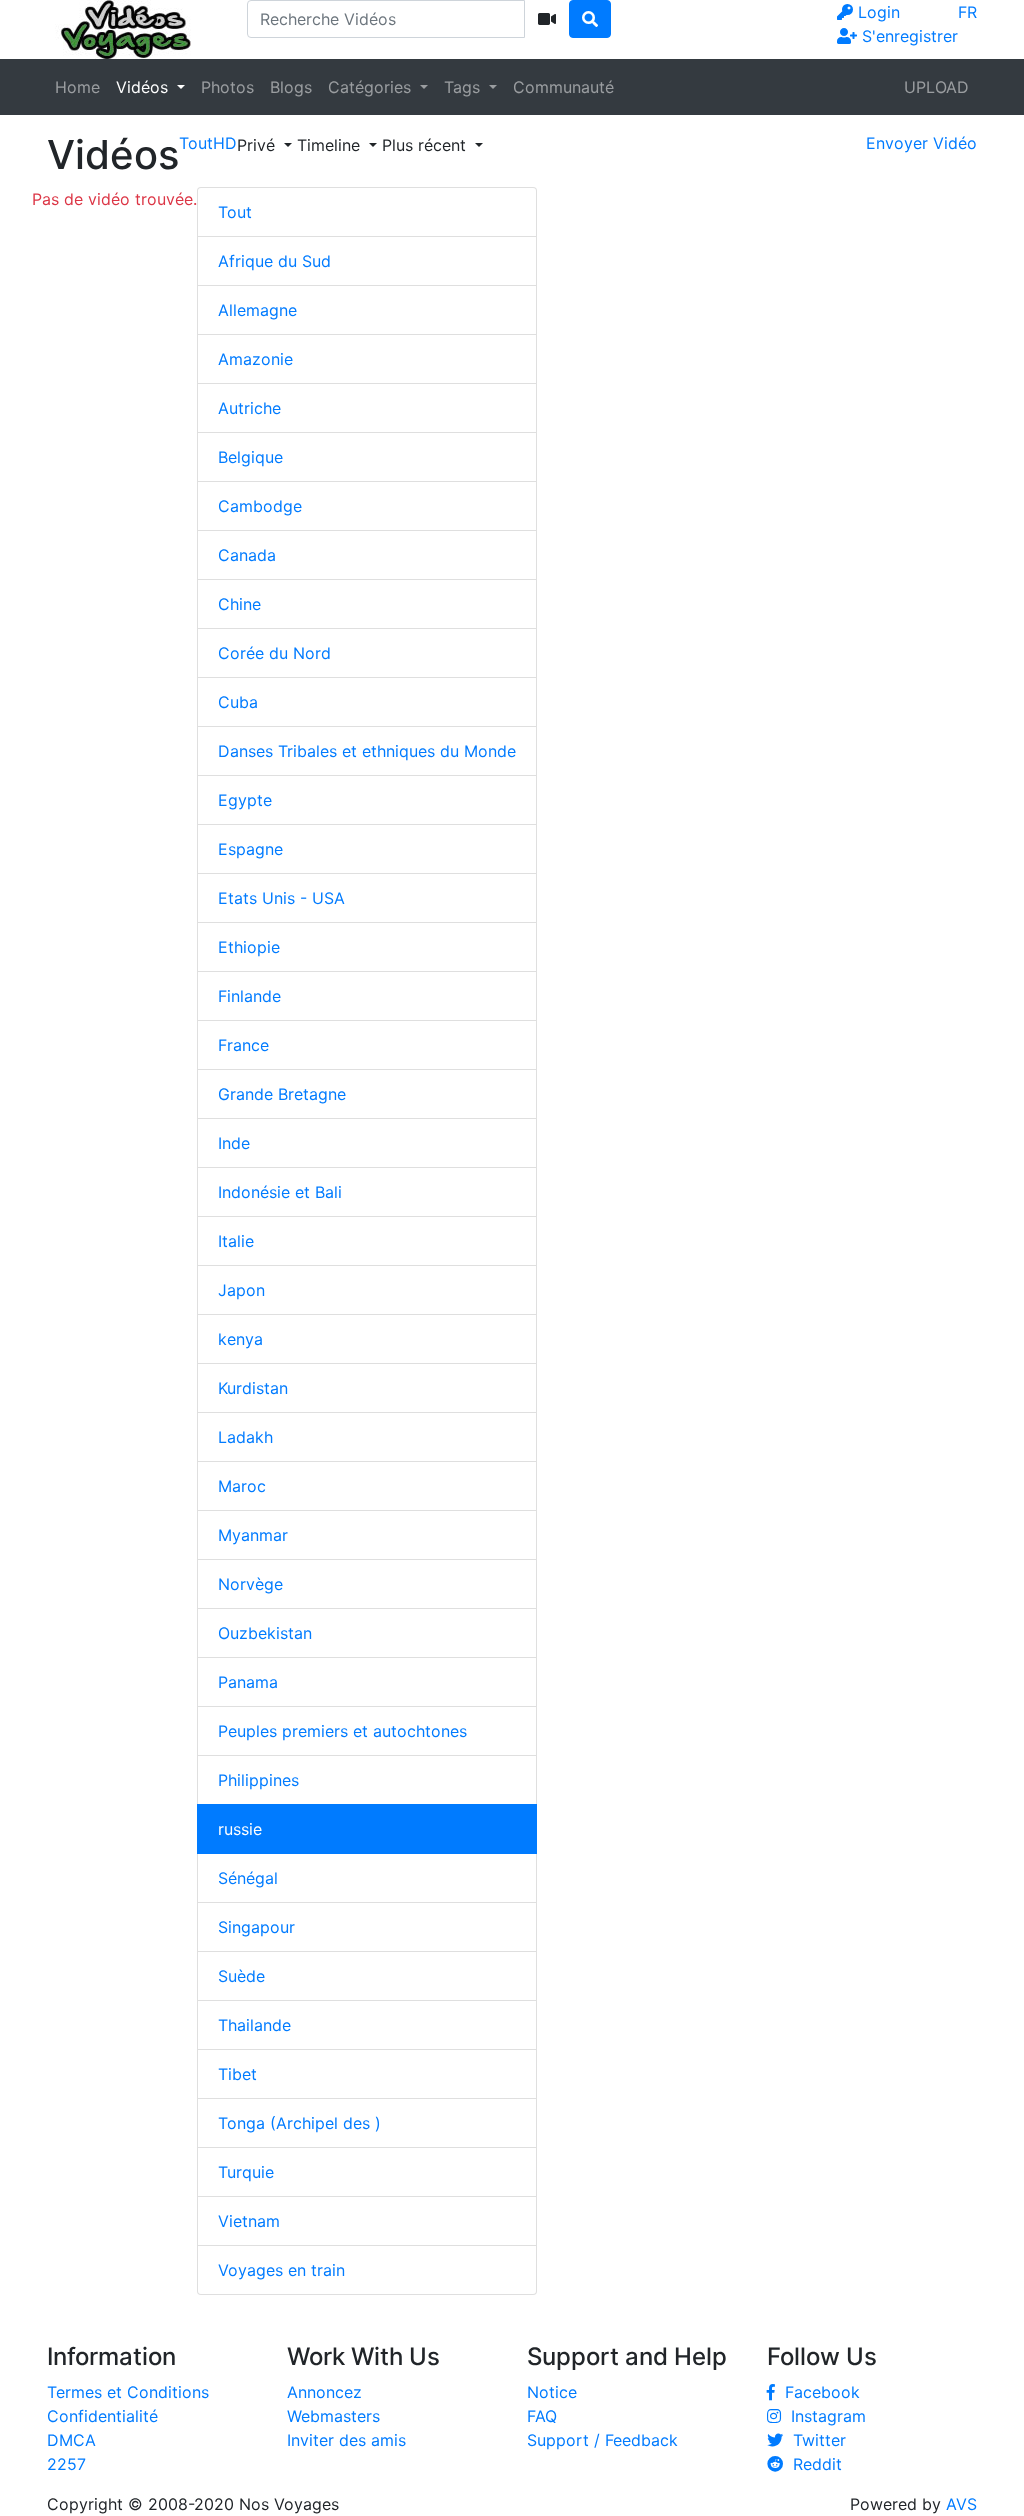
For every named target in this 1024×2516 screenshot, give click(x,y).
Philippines (258, 1780)
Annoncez (324, 2392)
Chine (239, 604)
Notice (552, 2392)
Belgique (250, 457)
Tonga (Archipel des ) (299, 2123)
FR (967, 12)
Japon (241, 1290)
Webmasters (333, 2416)
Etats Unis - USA (281, 898)
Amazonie (255, 359)
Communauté (563, 87)
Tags (464, 87)
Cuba (238, 702)
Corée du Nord (274, 653)
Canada (247, 555)
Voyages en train (281, 2270)
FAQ (542, 2416)
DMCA (71, 2440)
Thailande (254, 2025)
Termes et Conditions (128, 2392)
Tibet (237, 2074)
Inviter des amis (346, 2440)
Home (77, 87)
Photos (227, 87)
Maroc (242, 1486)
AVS (961, 2504)
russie (240, 1829)
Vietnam (249, 2221)
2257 (66, 2464)
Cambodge (260, 506)
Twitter (814, 2440)
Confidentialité (102, 2416)
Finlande (249, 996)
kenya (240, 1339)
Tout (235, 212)
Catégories (372, 87)
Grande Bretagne (282, 1094)
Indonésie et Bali (280, 1192)
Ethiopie (249, 947)
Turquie (246, 2172)
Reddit (812, 2464)
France (243, 1045)
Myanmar (253, 1535)
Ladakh (245, 1437)
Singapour (256, 1927)
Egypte (245, 800)
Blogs (291, 87)
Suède (241, 1976)
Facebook (817, 2392)
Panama (248, 1682)
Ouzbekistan (265, 1633)
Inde (234, 1143)
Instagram (823, 2416)
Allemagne (257, 310)
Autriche (249, 408)
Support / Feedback (602, 2440)
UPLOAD (936, 87)
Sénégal (248, 1878)
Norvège (250, 1584)
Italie (236, 1241)
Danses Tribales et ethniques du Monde (367, 751)
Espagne (250, 849)
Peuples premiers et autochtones (342, 1731)
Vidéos (144, 87)
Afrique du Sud (274, 261)
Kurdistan (253, 1388)
